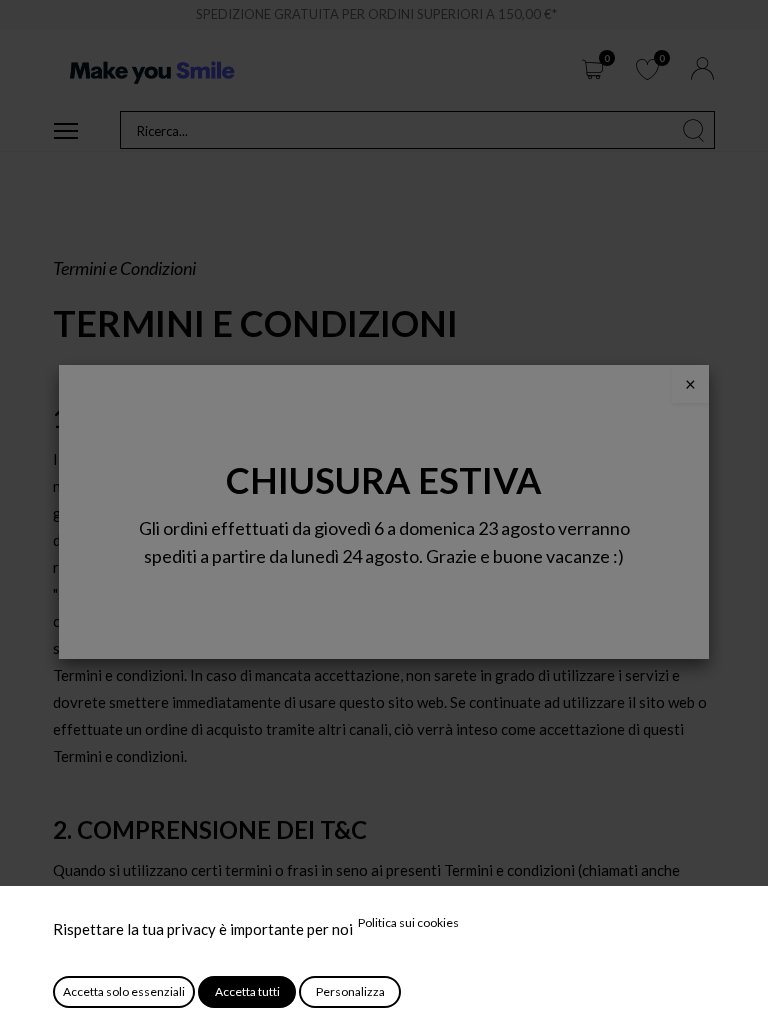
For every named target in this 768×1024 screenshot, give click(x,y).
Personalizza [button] (350, 991)
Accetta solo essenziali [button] (124, 991)
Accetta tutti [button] (247, 991)
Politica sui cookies (408, 922)
